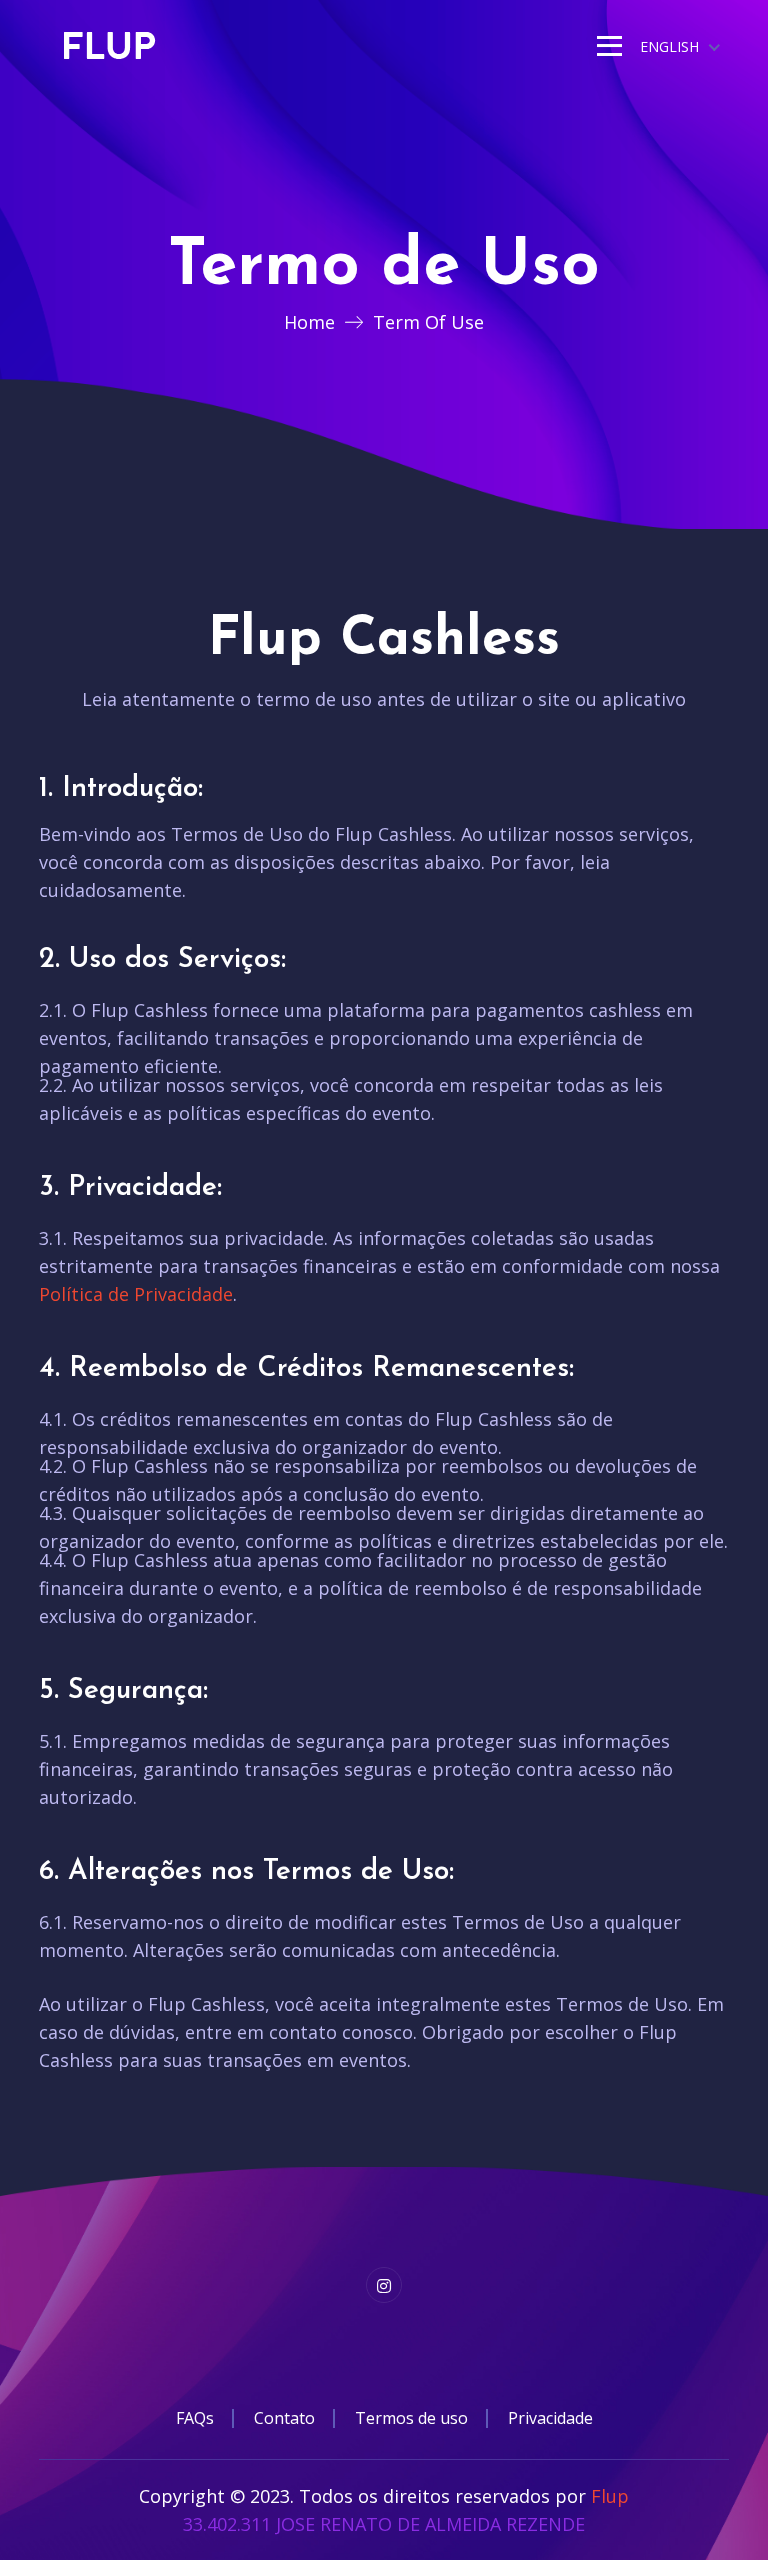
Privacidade (550, 2418)
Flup (610, 2496)
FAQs (195, 2418)
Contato (284, 2418)
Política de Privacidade (136, 1294)
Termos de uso (411, 2418)
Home (309, 322)
